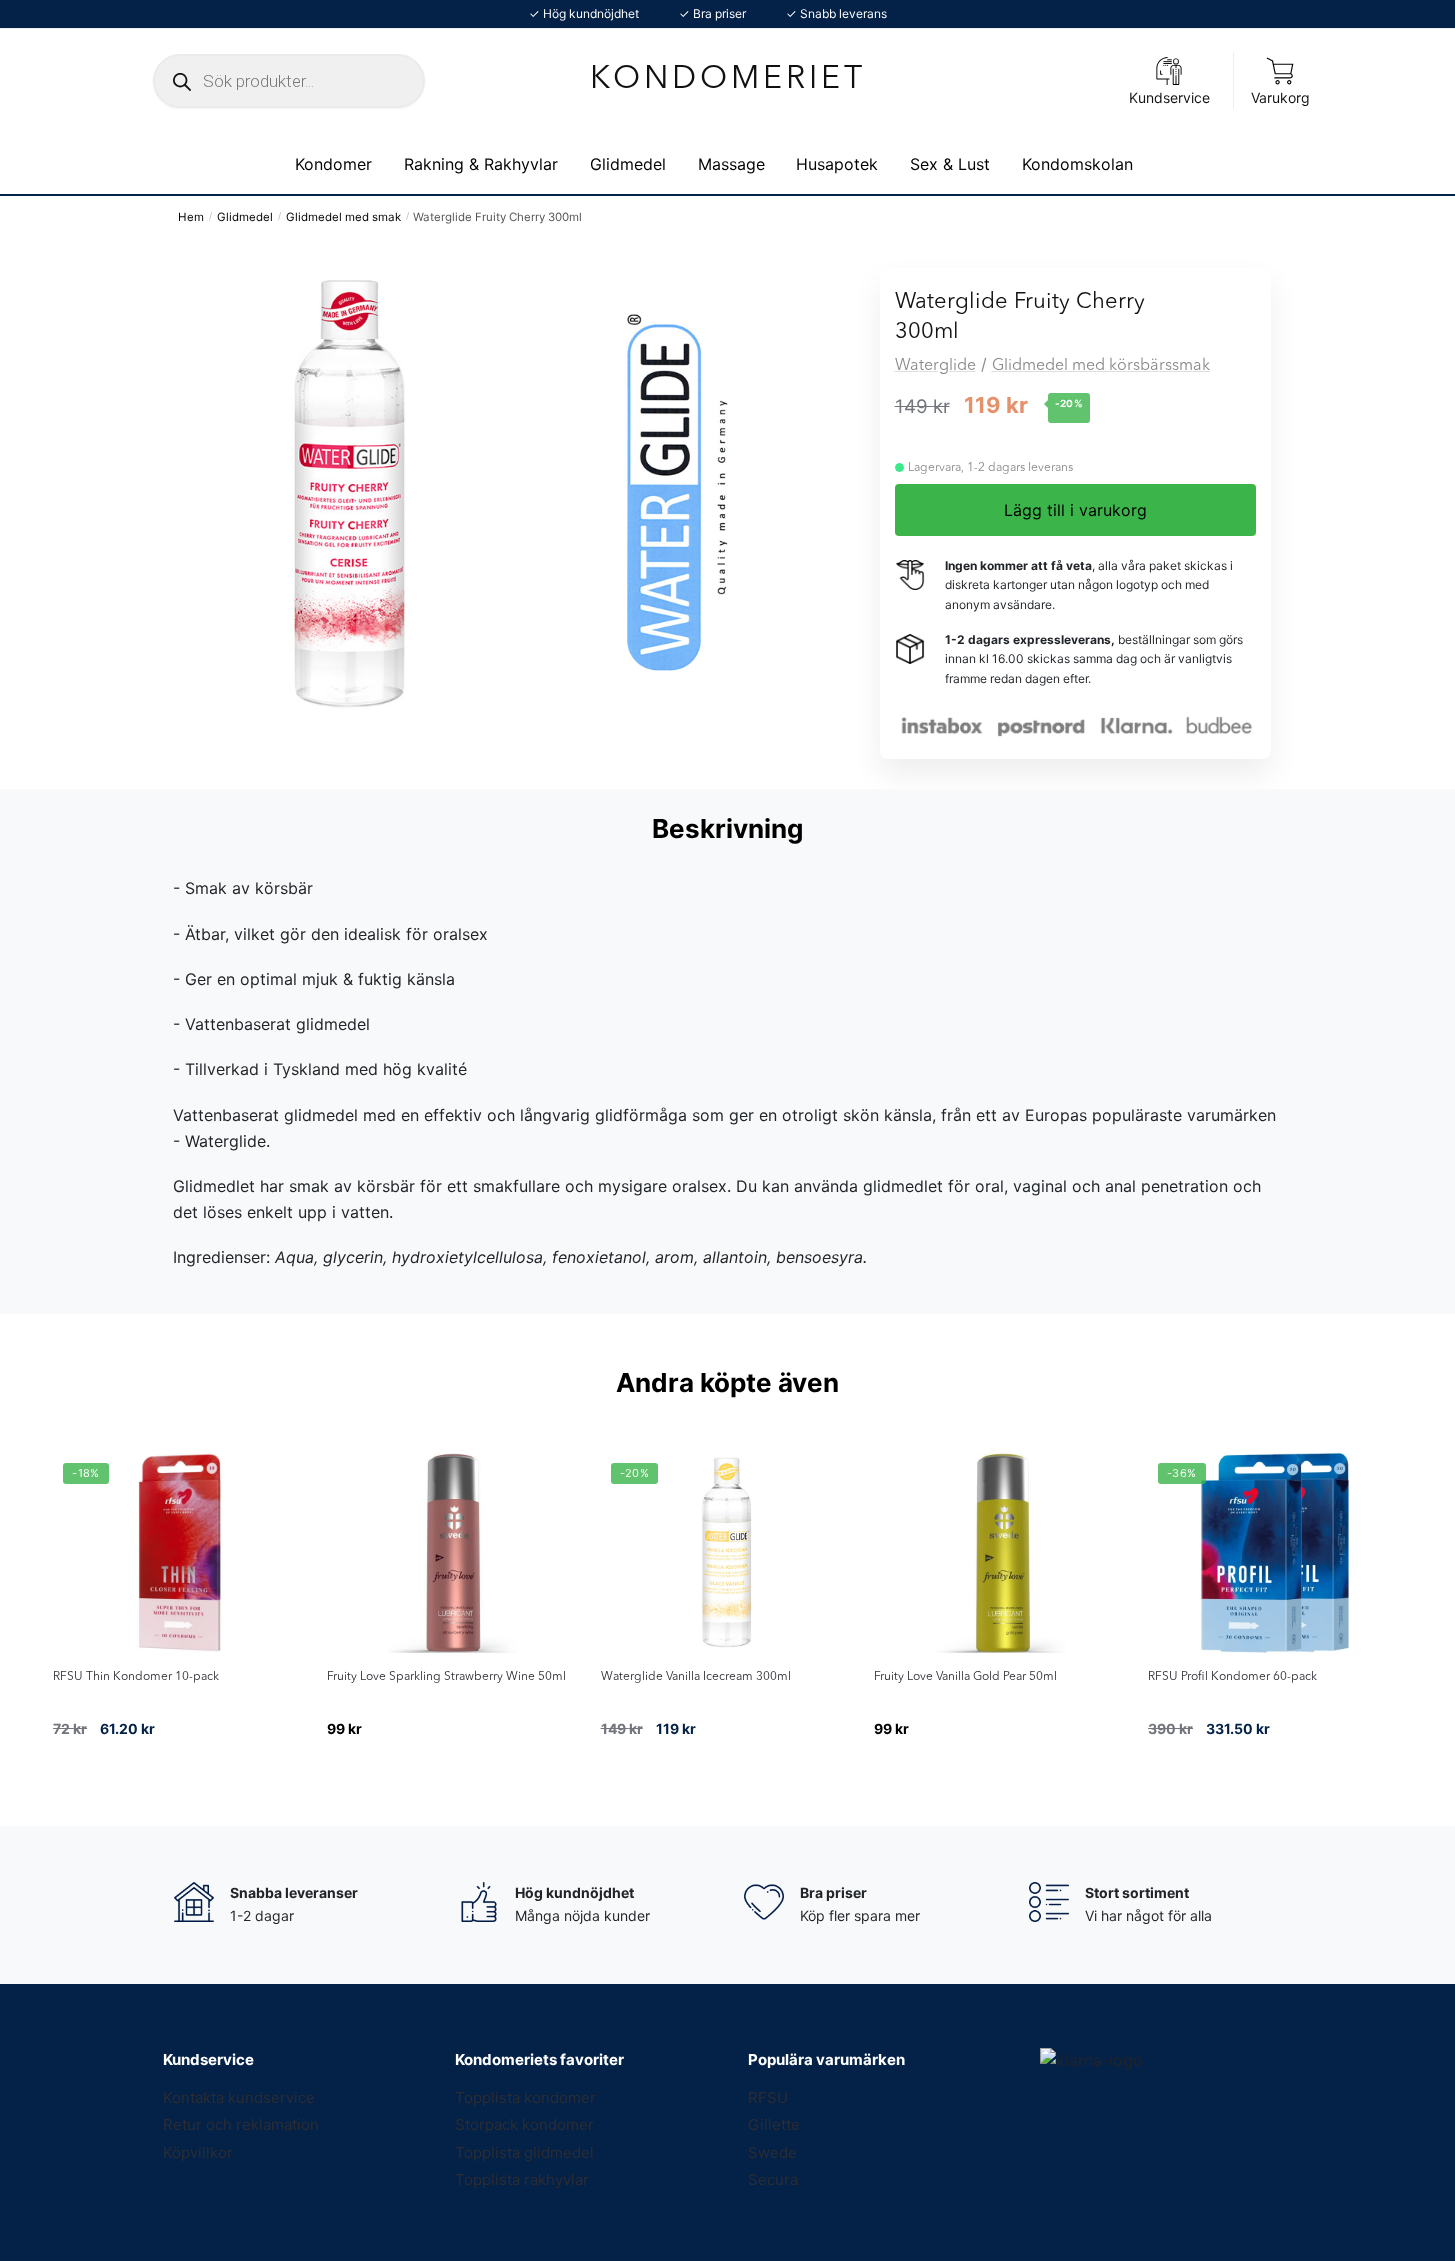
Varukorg (1280, 97)
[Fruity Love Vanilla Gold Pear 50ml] (1001, 1553)
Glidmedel (245, 217)
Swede (772, 2152)
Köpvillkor (198, 2152)
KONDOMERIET (728, 80)
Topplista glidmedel (524, 2152)
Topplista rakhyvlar (522, 2179)
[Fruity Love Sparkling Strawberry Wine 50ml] (454, 1553)
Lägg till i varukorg (1075, 510)
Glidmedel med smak (343, 217)
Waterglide (935, 366)
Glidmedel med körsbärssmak (1101, 366)
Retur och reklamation (241, 2124)
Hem (191, 217)
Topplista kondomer (525, 2097)
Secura (773, 2179)
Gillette (774, 2124)
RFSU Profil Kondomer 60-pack (1232, 1677)
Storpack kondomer (524, 2124)
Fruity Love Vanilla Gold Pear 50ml (965, 1677)
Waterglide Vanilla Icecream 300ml (696, 1677)
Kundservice (1169, 97)
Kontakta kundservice (239, 2097)
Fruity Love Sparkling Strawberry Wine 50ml (446, 1677)
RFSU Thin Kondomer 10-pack (136, 1677)
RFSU (768, 2097)
